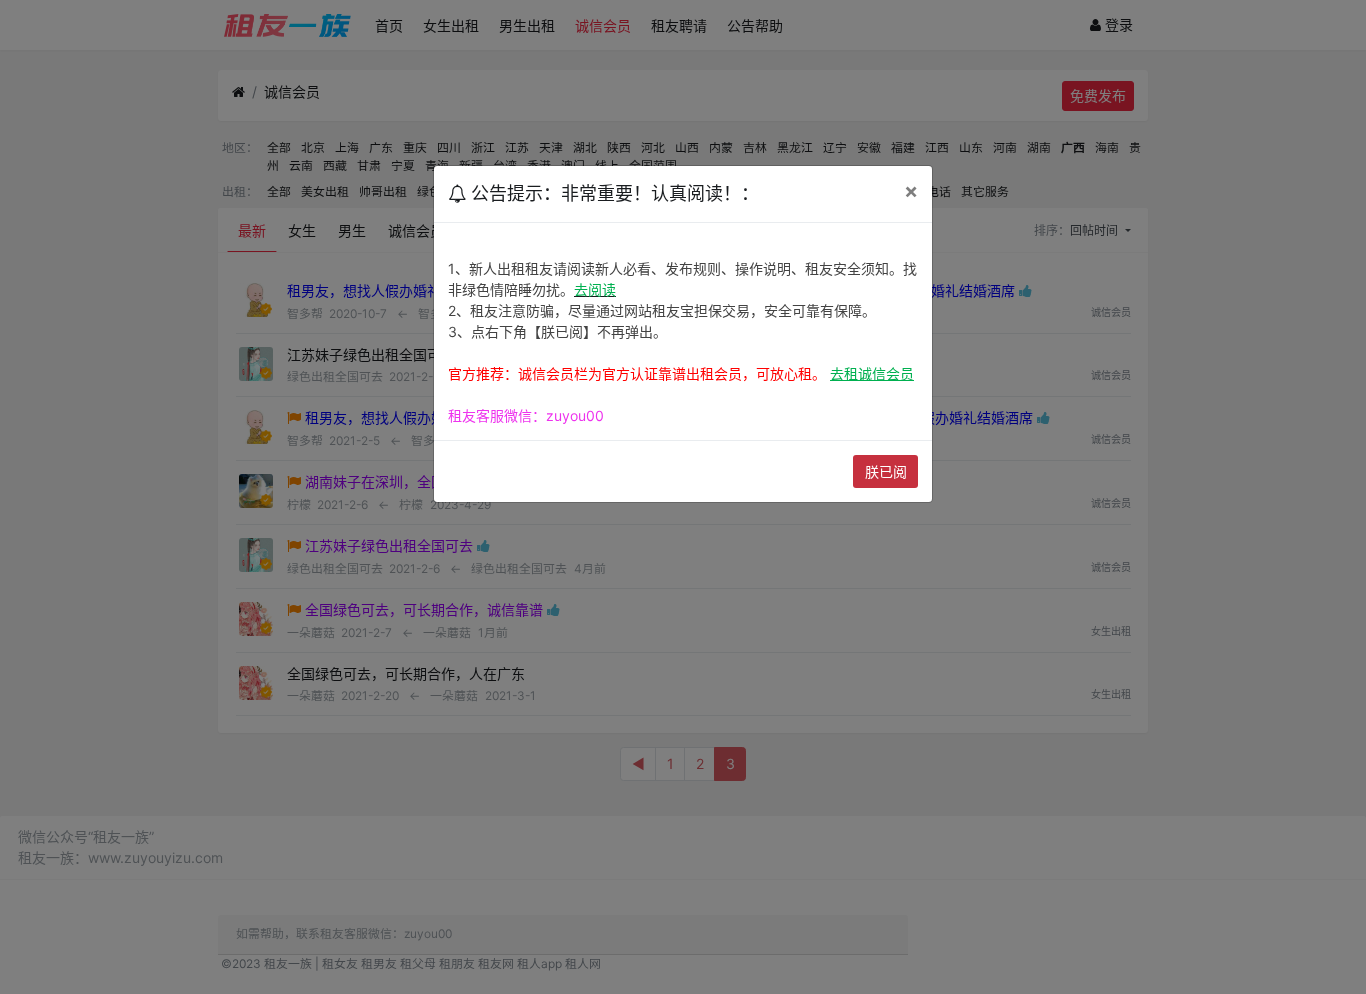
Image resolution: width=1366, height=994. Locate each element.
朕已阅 (886, 471)
